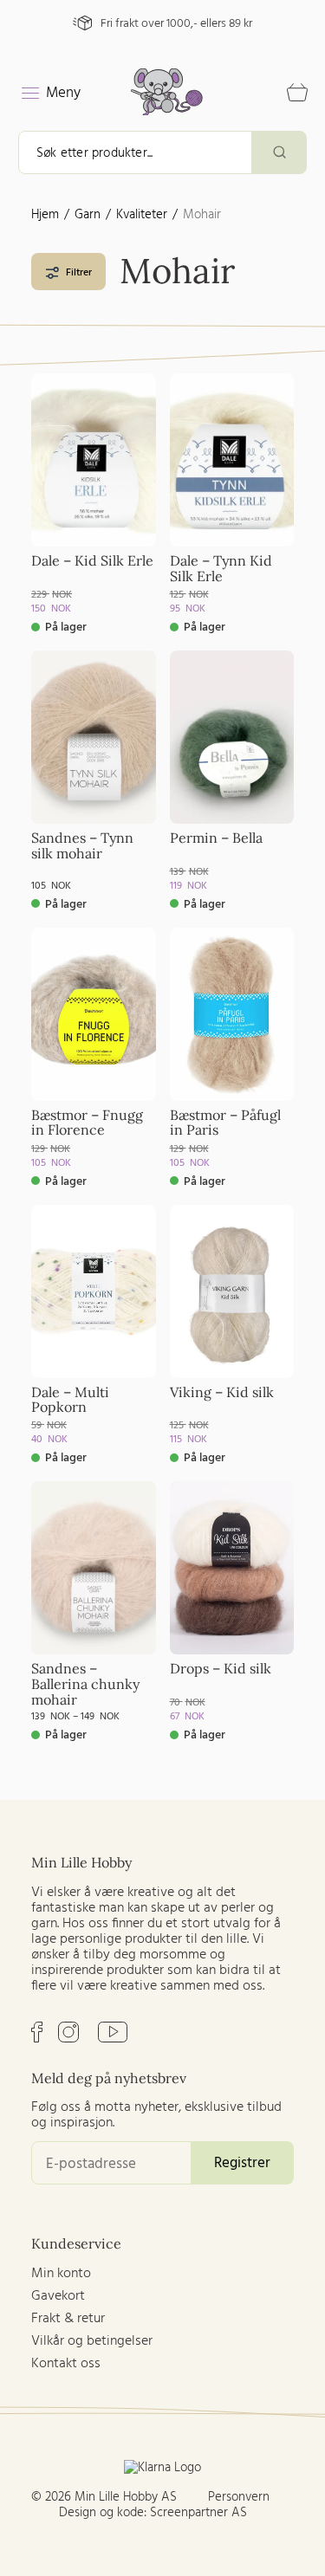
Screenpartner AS (198, 2513)
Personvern (239, 2497)
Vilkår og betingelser (92, 2341)
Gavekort (58, 2296)
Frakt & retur (68, 2319)
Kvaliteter (142, 215)
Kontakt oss (66, 2364)
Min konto (61, 2274)
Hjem (45, 215)
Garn (88, 215)
